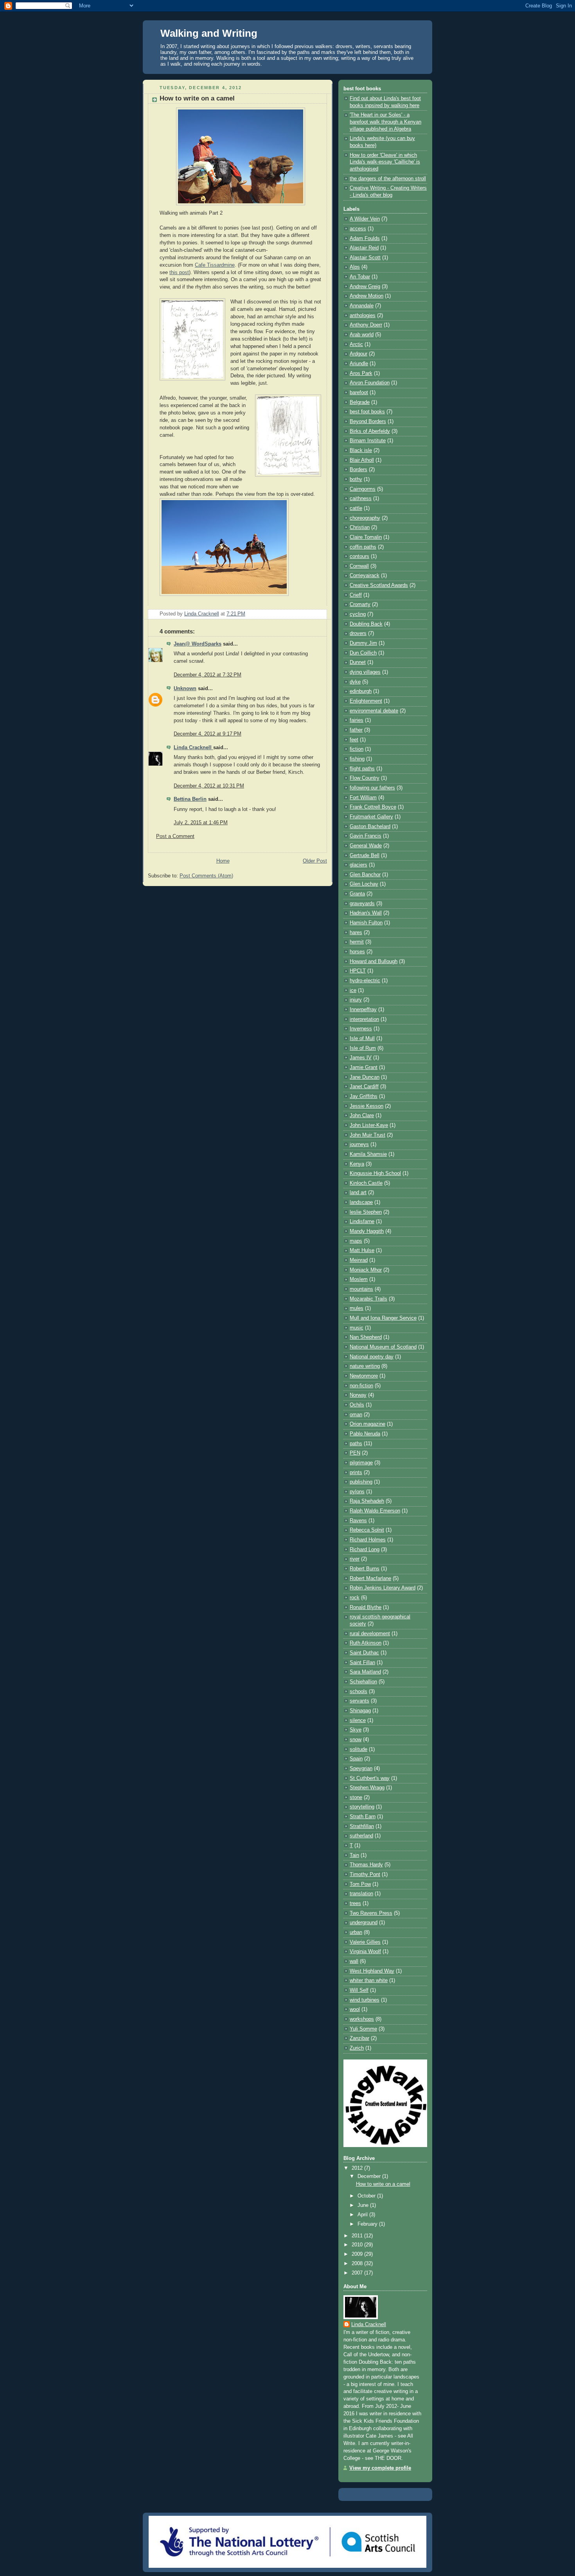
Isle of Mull (362, 1039)
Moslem (359, 1279)
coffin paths (363, 547)
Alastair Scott (365, 258)
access (358, 229)
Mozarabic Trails (368, 1299)
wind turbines (365, 2000)
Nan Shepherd (366, 1337)
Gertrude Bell (365, 856)
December (370, 2176)
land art (358, 1193)
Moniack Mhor (366, 1270)
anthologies (363, 316)
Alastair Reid (364, 248)
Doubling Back (366, 624)
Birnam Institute (368, 441)
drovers (358, 633)
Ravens (358, 1521)
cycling (358, 614)
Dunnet (358, 662)
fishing (357, 759)
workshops (362, 2019)
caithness (361, 499)
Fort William (363, 798)
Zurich (357, 2048)
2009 (358, 2254)
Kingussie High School (375, 1173)
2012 (358, 2168)
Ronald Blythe (366, 1607)
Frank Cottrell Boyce (373, 807)
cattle (356, 508)
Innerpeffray (363, 1010)
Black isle (361, 450)
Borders (358, 470)
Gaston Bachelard (370, 827)
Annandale (362, 306)
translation (361, 1894)
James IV (361, 1058)
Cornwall (359, 566)
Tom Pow (360, 1884)
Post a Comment (175, 836)
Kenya (357, 1164)
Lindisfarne (362, 1222)
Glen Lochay (364, 884)
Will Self (359, 1990)
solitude (358, 1749)
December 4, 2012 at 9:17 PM (208, 734)
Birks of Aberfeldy (370, 431)
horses (357, 952)
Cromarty (360, 605)
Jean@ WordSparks (198, 644)
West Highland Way (372, 1971)
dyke (355, 682)
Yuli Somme (363, 2029)
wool (355, 2009)
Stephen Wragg (367, 1788)
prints (356, 1473)
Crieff (356, 595)
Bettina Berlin (190, 799)
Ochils (357, 1405)
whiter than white (369, 1980)
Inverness (361, 1029)
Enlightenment (366, 701)
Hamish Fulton (366, 923)
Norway (358, 1395)
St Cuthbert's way (370, 1778)
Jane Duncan (365, 1077)
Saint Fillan (362, 1663)
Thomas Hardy (366, 1865)
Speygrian (361, 1769)
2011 (358, 2236)
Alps (355, 267)
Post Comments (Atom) (206, 876)
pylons (357, 1492)
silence (358, 1720)
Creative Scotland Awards (379, 585)
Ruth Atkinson (366, 1643)
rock (355, 1598)
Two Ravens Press (371, 1913)
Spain (356, 1759)
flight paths (362, 769)
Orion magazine (367, 1424)
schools (358, 1692)
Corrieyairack (365, 576)
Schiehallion (363, 1682)
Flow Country (365, 778)
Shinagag (360, 1711)
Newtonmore (364, 1376)
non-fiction (361, 1386)
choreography (365, 518)
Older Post (315, 861)
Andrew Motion (367, 296)
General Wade (366, 846)
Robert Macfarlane (370, 1579)
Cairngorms (363, 489)
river (355, 1559)
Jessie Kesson (367, 1106)
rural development (370, 1634)
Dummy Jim (363, 643)
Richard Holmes (368, 1540)
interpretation (364, 1019)
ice (353, 990)
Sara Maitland (365, 1672)
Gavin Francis (366, 836)
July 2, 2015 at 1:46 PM (201, 823)
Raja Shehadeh (367, 1501)
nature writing (365, 1366)
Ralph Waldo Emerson (375, 1511)
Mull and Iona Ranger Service (383, 1318)
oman (356, 1415)
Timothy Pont (365, 1875)
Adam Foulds (365, 239)
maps (356, 1241)
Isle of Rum (363, 1048)
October (367, 2196)
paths (356, 1444)
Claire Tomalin (366, 537)
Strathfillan (362, 1826)
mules (357, 1308)
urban (356, 1932)
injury (356, 1000)
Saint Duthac (364, 1653)
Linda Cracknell (193, 748)
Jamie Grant (364, 1067)
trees (355, 1903)
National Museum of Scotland (383, 1347)
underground (364, 1923)
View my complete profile (380, 2468)
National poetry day (372, 1357)
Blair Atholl (362, 460)
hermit (357, 942)
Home (223, 861)
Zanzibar (359, 2038)
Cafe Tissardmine (215, 265)
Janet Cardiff (364, 1087)
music (357, 1328)
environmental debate (374, 711)
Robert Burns (365, 1569)
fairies (357, 720)
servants (359, 1701)
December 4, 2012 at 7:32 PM (208, 675)
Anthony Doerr (366, 325)
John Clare (362, 1116)
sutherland (361, 1836)
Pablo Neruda (365, 1434)
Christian (360, 527)
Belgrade (360, 402)
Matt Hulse (362, 1250)
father (356, 730)
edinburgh (361, 691)
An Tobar (360, 277)
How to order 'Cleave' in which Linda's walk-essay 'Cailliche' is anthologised (385, 162)
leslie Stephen (366, 1212)
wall (354, 1961)
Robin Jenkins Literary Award (383, 1588)
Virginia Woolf (365, 1952)
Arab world (362, 335)
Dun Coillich (363, 653)
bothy (356, 479)
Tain (354, 1855)
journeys (359, 1144)
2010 (358, 2245)
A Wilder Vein (365, 219)
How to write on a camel (383, 2184)
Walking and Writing (209, 33)
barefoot (359, 393)
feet (354, 740)
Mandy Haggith (367, 1231)
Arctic (356, 344)
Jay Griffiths (364, 1096)
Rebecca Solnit (367, 1530)
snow (356, 1740)
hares (356, 933)
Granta (357, 894)
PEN (355, 1453)
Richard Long (365, 1550)
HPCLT (358, 971)
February (368, 2224)
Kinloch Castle (366, 1183)
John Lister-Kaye (369, 1125)
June (364, 2205)
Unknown (185, 689)
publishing (361, 1482)
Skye (356, 1730)
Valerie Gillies (365, 1942)
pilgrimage (361, 1463)
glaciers (358, 865)
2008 (358, 2264)
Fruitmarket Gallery (371, 817)
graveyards (362, 904)
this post (179, 273)
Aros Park (361, 373)
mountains (361, 1289)
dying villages (365, 672)
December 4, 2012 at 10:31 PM (209, 786)
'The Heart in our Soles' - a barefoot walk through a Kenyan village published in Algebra (385, 122)
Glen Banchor (365, 875)
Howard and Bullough (374, 962)
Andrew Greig (365, 287)
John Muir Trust (367, 1135)
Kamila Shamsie (368, 1154)
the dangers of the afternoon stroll (388, 179)
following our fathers (372, 788)
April (363, 2215)
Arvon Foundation (370, 383)
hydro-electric (365, 981)
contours (359, 556)
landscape (361, 1202)
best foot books (367, 412)
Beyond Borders (368, 422)
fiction (357, 749)
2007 (358, 2273)
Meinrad (359, 1260)
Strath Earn (363, 1817)
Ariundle (359, 364)
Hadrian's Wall (366, 913)
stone (356, 1797)
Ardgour (358, 354)
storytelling (362, 1807)
